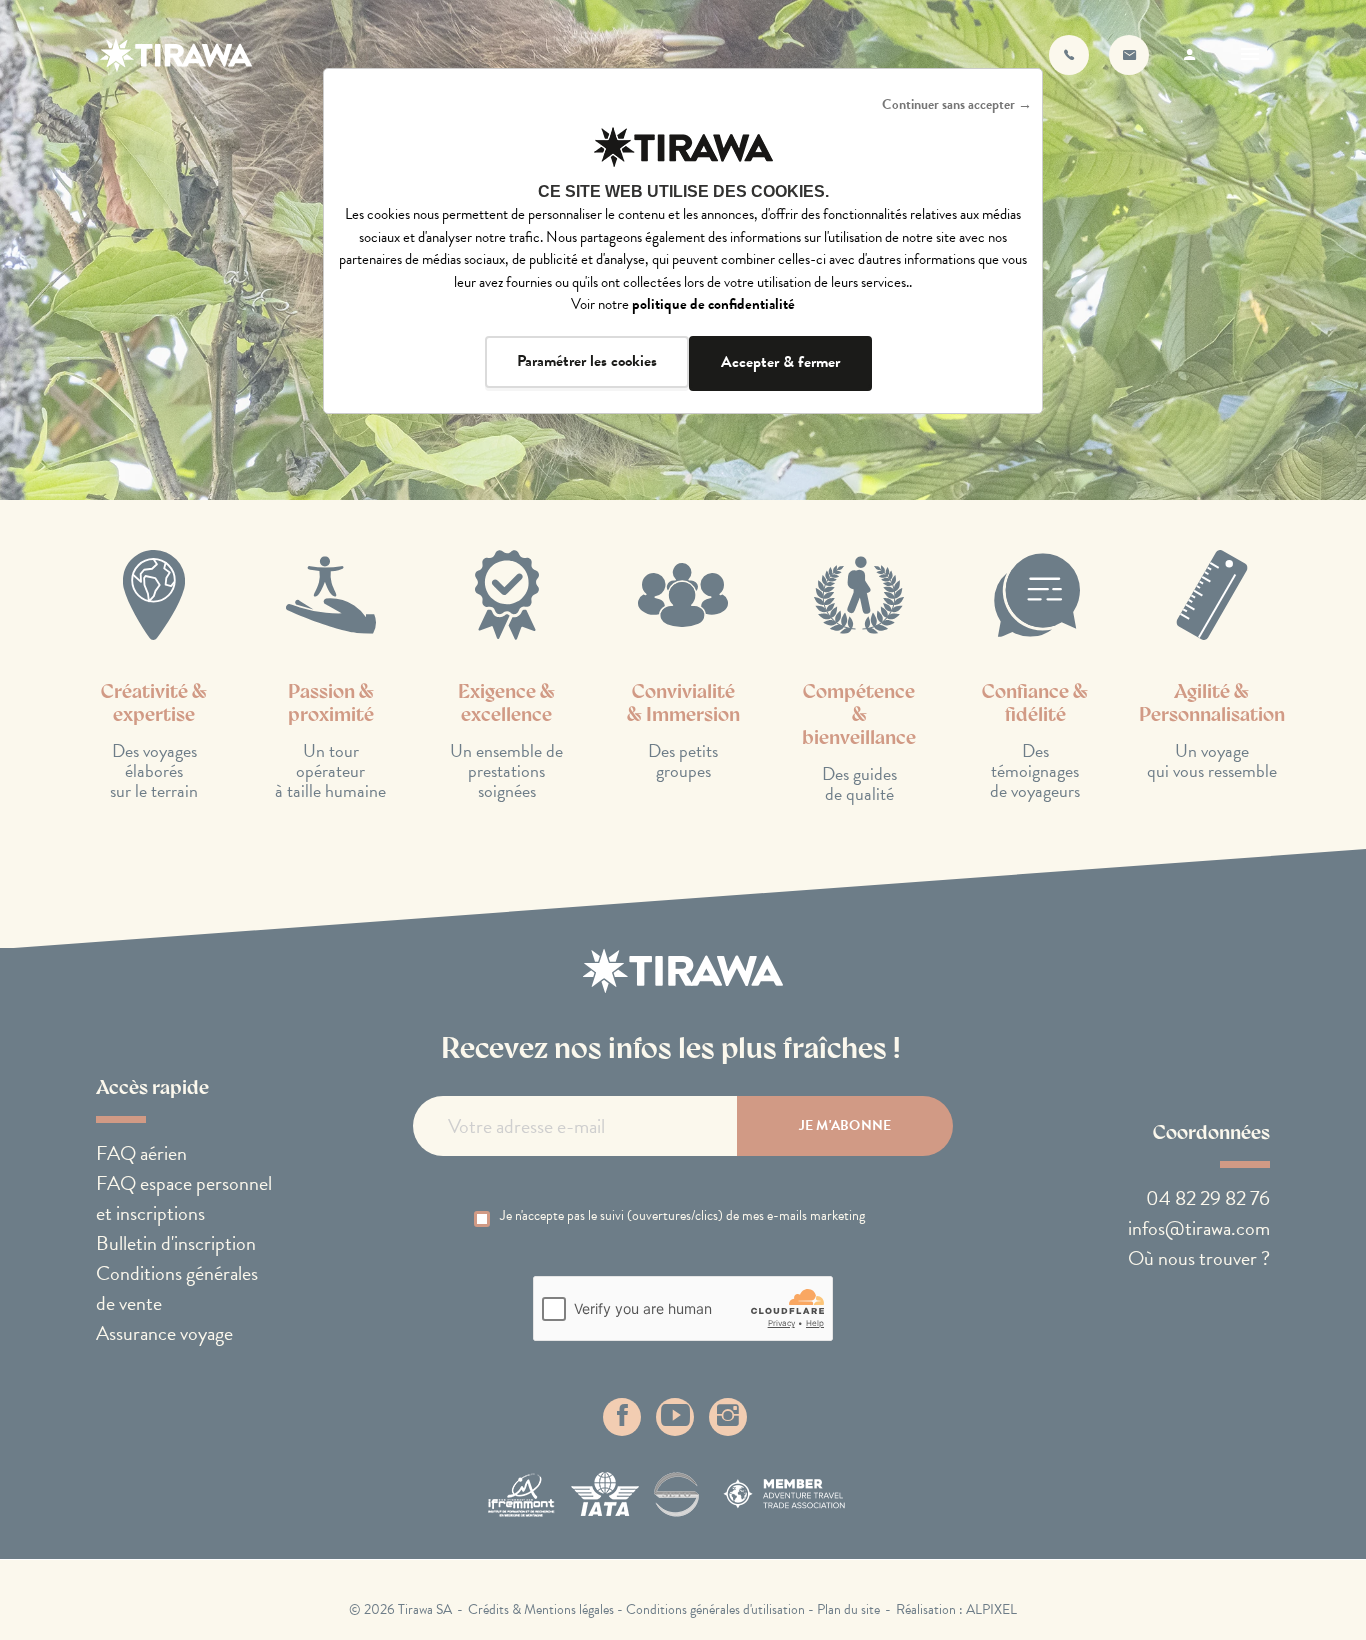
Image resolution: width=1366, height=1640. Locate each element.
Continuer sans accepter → (957, 104)
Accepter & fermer (780, 362)
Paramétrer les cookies (587, 361)
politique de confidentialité (713, 304)
